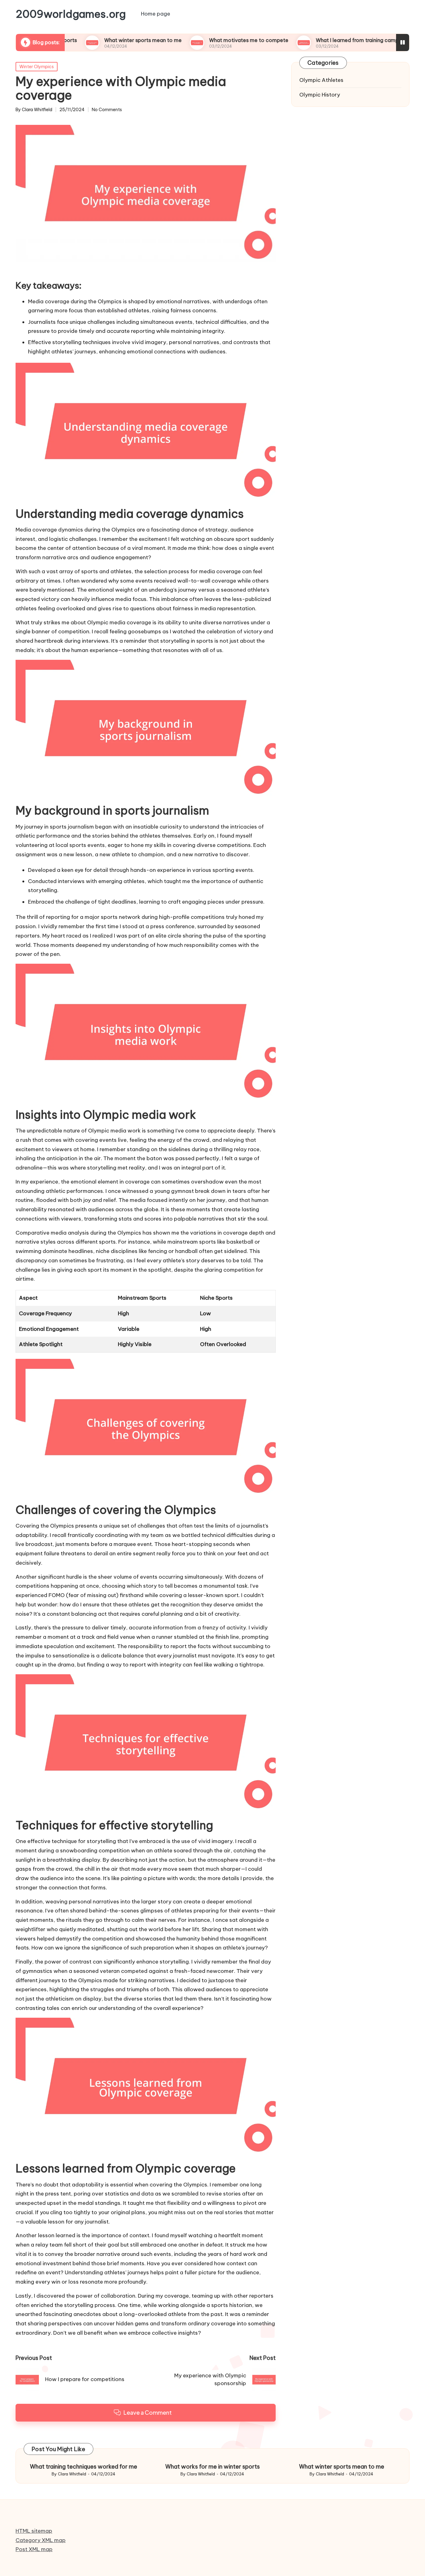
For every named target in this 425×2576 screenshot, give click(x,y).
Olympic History (320, 95)
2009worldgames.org (71, 14)
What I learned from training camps (302, 40)
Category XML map (41, 2540)
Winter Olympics (37, 67)
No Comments (107, 110)
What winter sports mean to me (87, 40)
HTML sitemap (34, 2531)
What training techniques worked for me (84, 2467)
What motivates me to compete (192, 40)
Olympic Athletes (321, 80)
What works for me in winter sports (213, 2467)
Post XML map (34, 2549)
